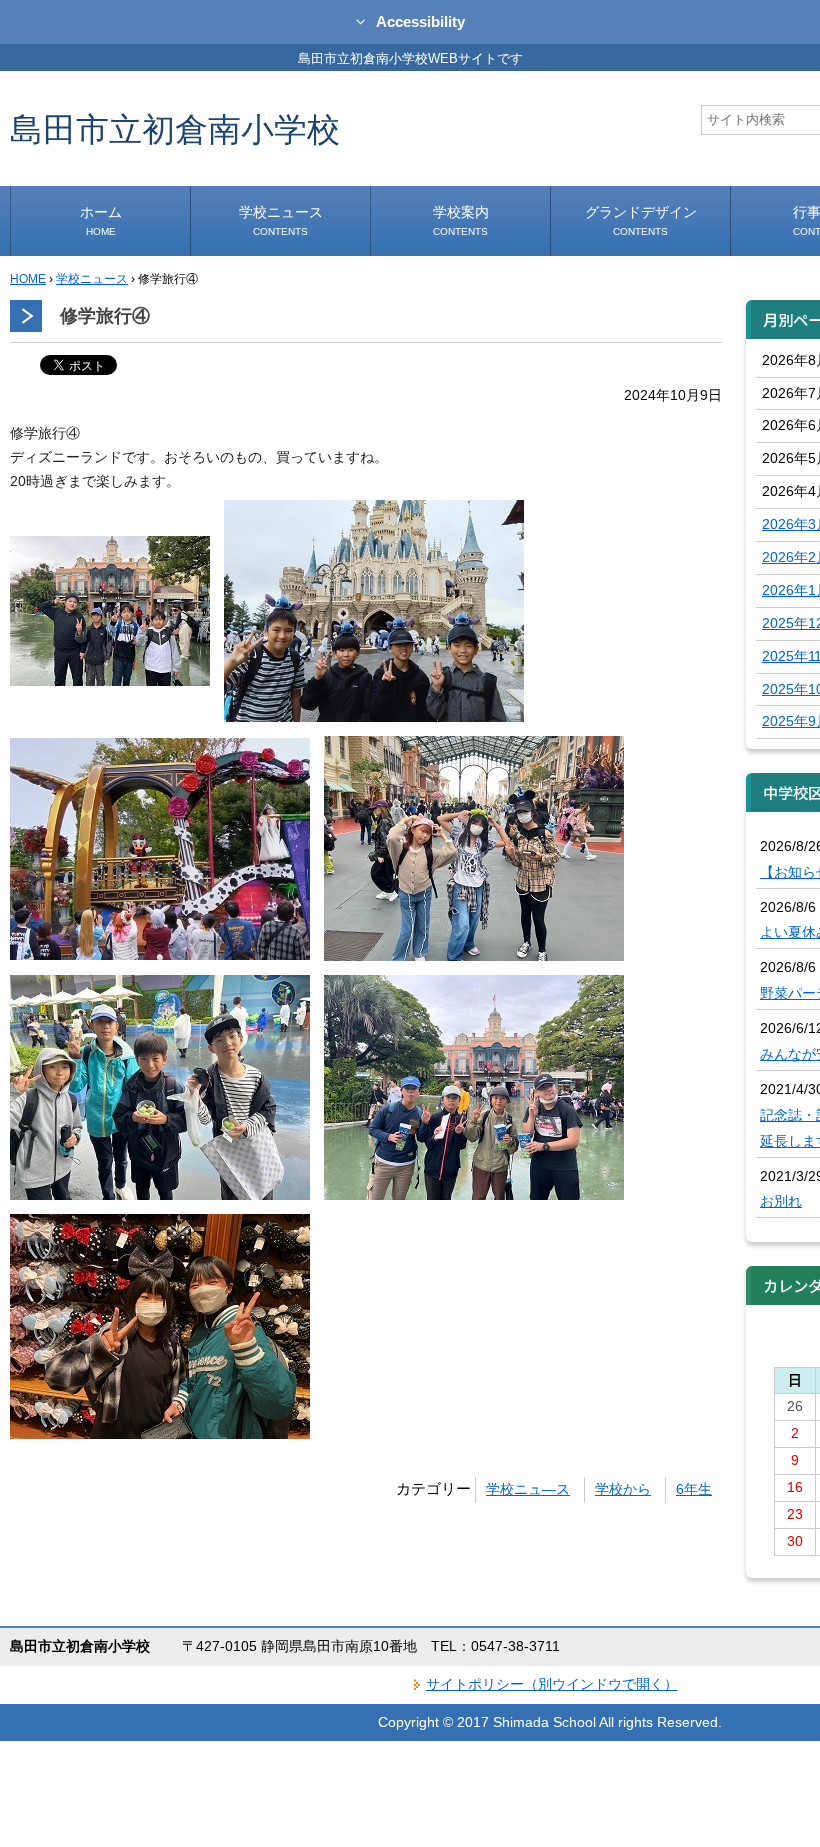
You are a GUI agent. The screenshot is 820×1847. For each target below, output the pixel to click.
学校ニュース (281, 220)
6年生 (694, 1489)
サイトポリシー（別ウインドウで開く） (552, 1684)
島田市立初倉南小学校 (175, 128)
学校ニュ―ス (528, 1489)
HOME (28, 279)
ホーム (101, 220)
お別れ (781, 1201)
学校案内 (461, 220)
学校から (623, 1489)
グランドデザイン (641, 220)
